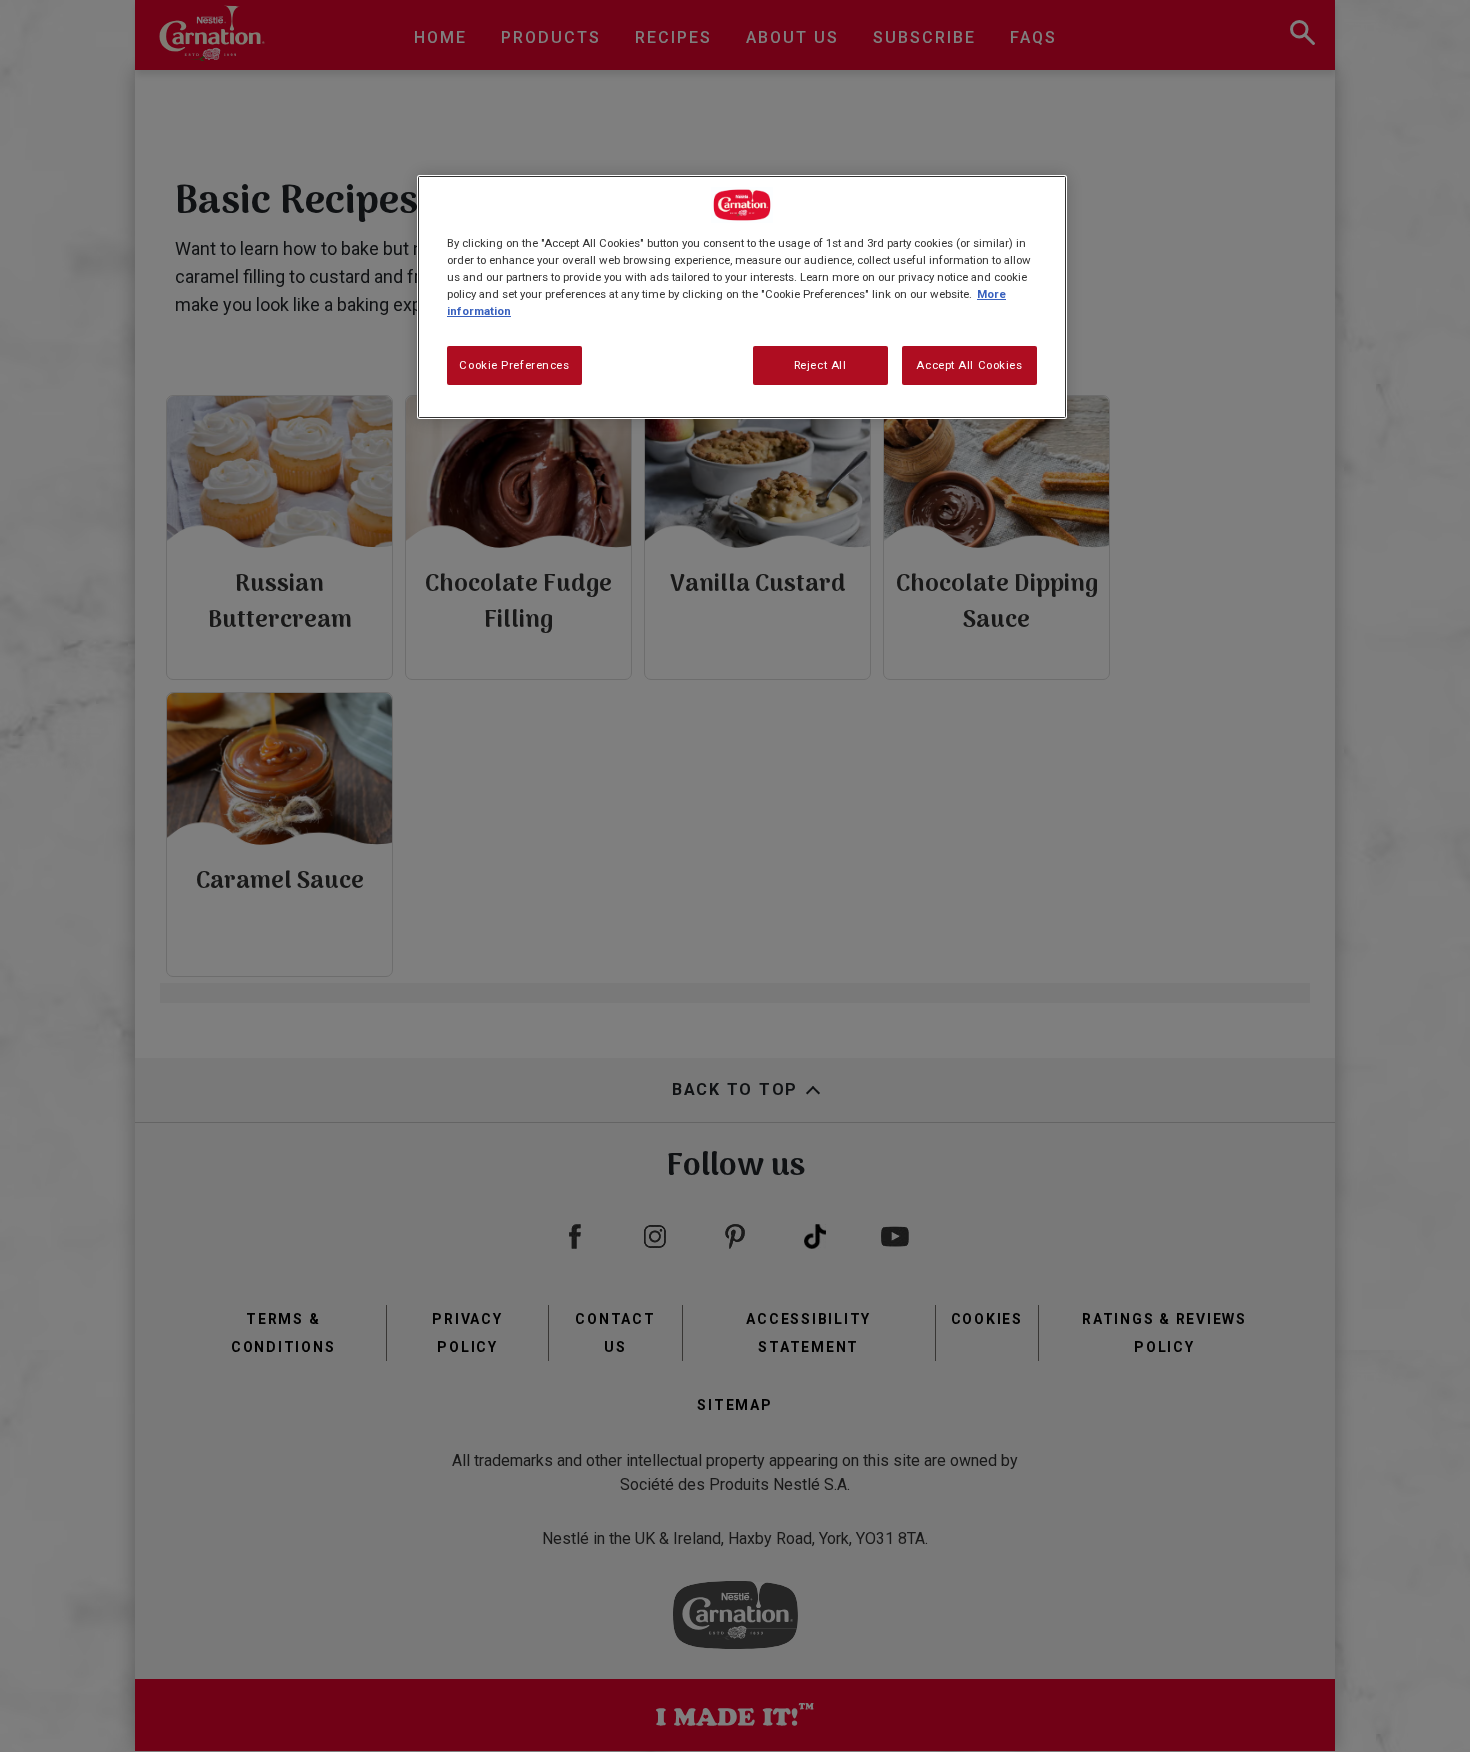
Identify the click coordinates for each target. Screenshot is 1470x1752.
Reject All (820, 365)
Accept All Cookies (969, 365)
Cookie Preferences (514, 365)
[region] (742, 297)
